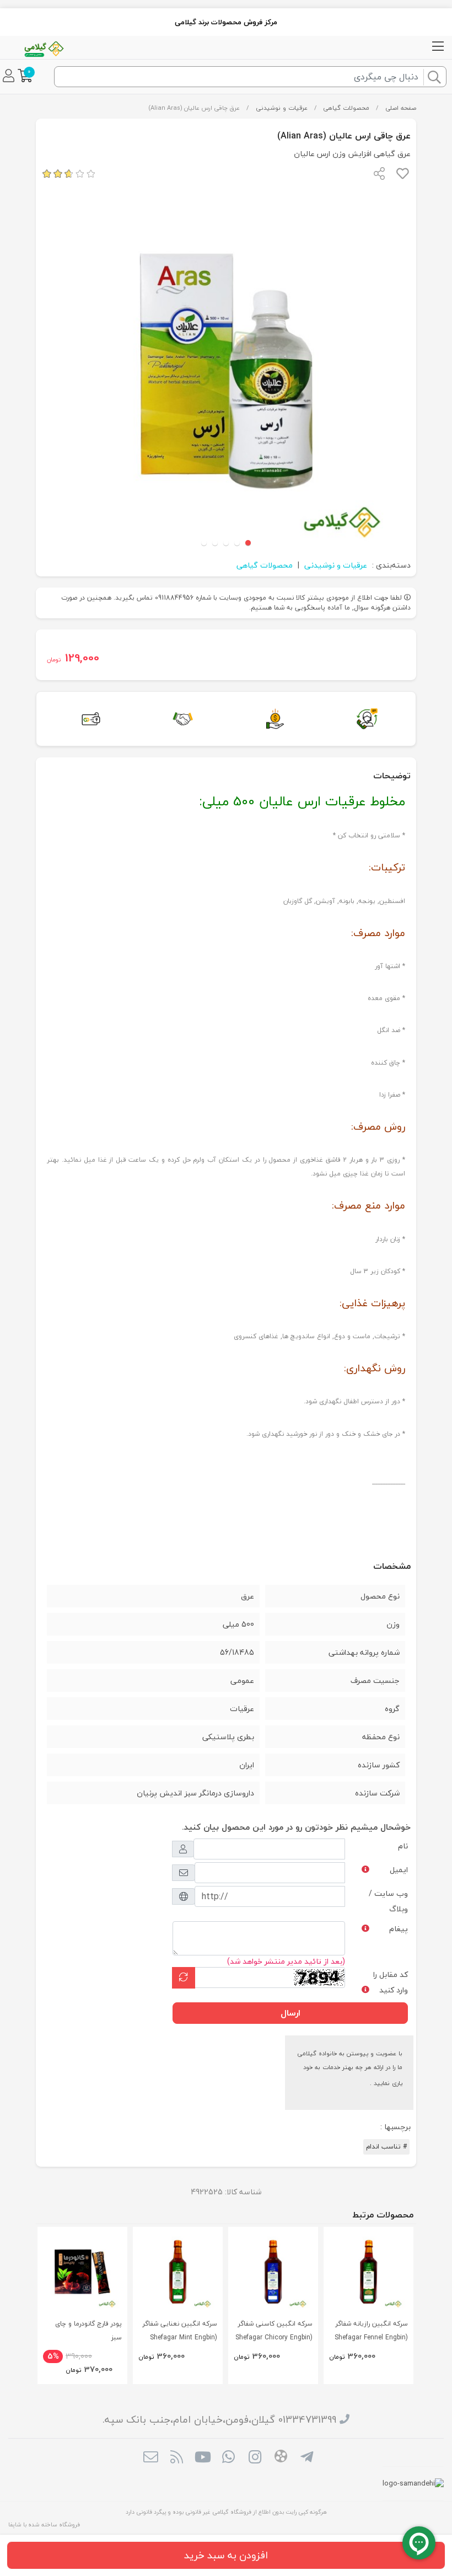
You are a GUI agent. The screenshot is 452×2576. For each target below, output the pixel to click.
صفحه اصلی (401, 108)
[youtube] (203, 2458)
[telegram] (307, 2458)
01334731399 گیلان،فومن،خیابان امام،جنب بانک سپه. (219, 2420)
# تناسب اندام (386, 2147)
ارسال (290, 2013)
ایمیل (399, 1870)
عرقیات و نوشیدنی (282, 108)
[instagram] (255, 2458)
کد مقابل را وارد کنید (391, 1982)
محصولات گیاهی (346, 108)
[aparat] (281, 2458)
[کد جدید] (184, 1978)
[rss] (177, 2458)
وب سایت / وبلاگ (388, 1901)
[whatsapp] (228, 2458)
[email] (150, 2458)
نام (403, 1846)
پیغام (399, 1929)
